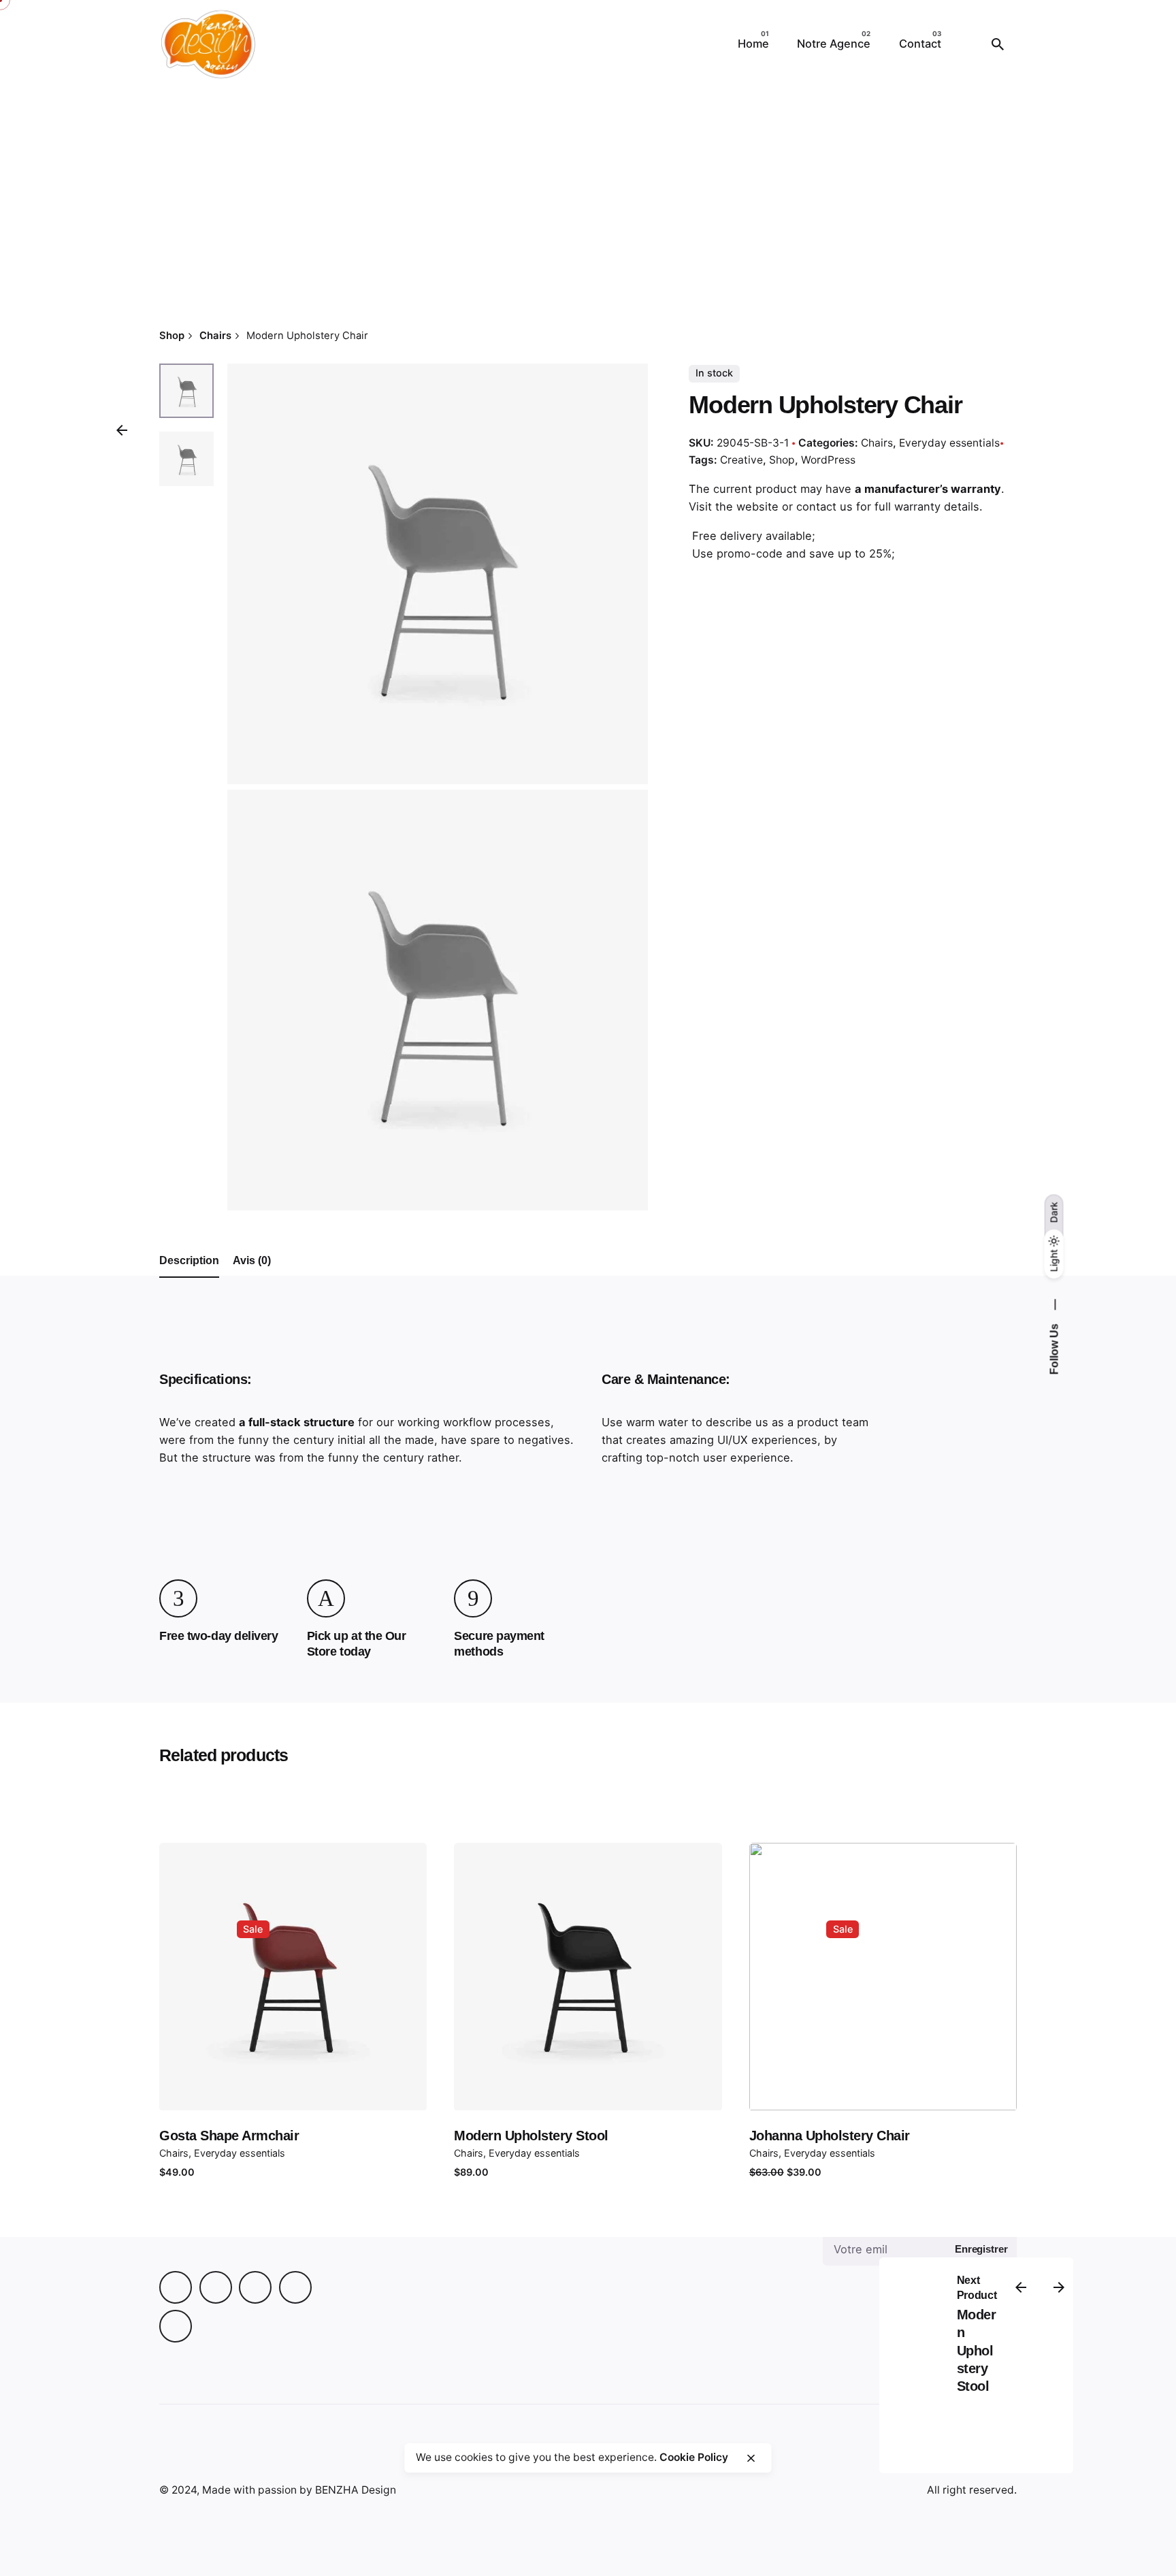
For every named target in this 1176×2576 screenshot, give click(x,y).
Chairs (868, 2459)
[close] (751, 2458)
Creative (741, 460)
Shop (782, 460)
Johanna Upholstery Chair (830, 2136)
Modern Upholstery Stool (531, 2136)
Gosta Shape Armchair (229, 2136)
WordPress (828, 460)
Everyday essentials (949, 443)
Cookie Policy (694, 2457)
